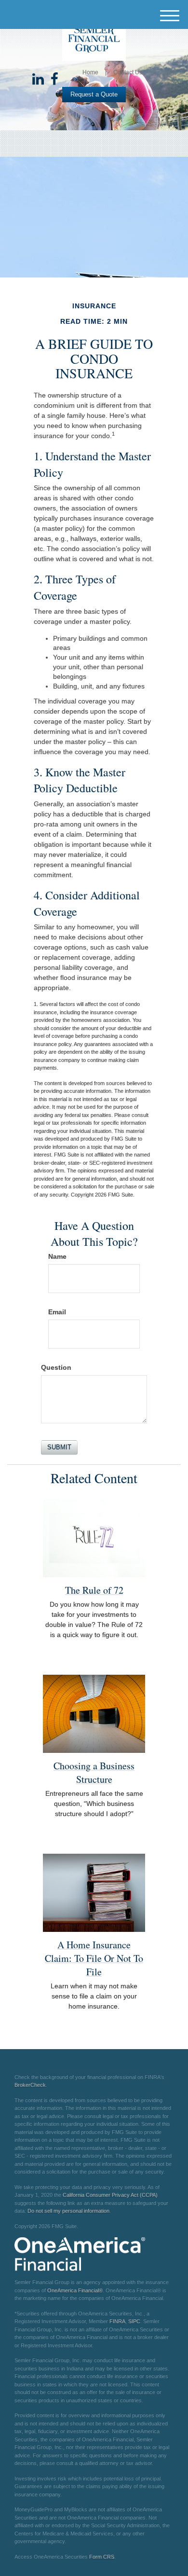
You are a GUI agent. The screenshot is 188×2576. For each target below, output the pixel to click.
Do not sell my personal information (68, 2211)
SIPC (134, 2321)
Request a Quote (94, 94)
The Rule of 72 (94, 1590)
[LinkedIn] (38, 80)
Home (90, 72)
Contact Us (128, 72)
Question (56, 1367)
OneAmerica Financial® (75, 2290)
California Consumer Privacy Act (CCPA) (110, 2195)
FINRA (117, 2321)
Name (57, 1256)
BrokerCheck (30, 2085)
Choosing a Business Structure (94, 1772)
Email (57, 1312)
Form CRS (102, 2557)
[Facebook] (54, 80)
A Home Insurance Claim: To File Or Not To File (94, 1958)
